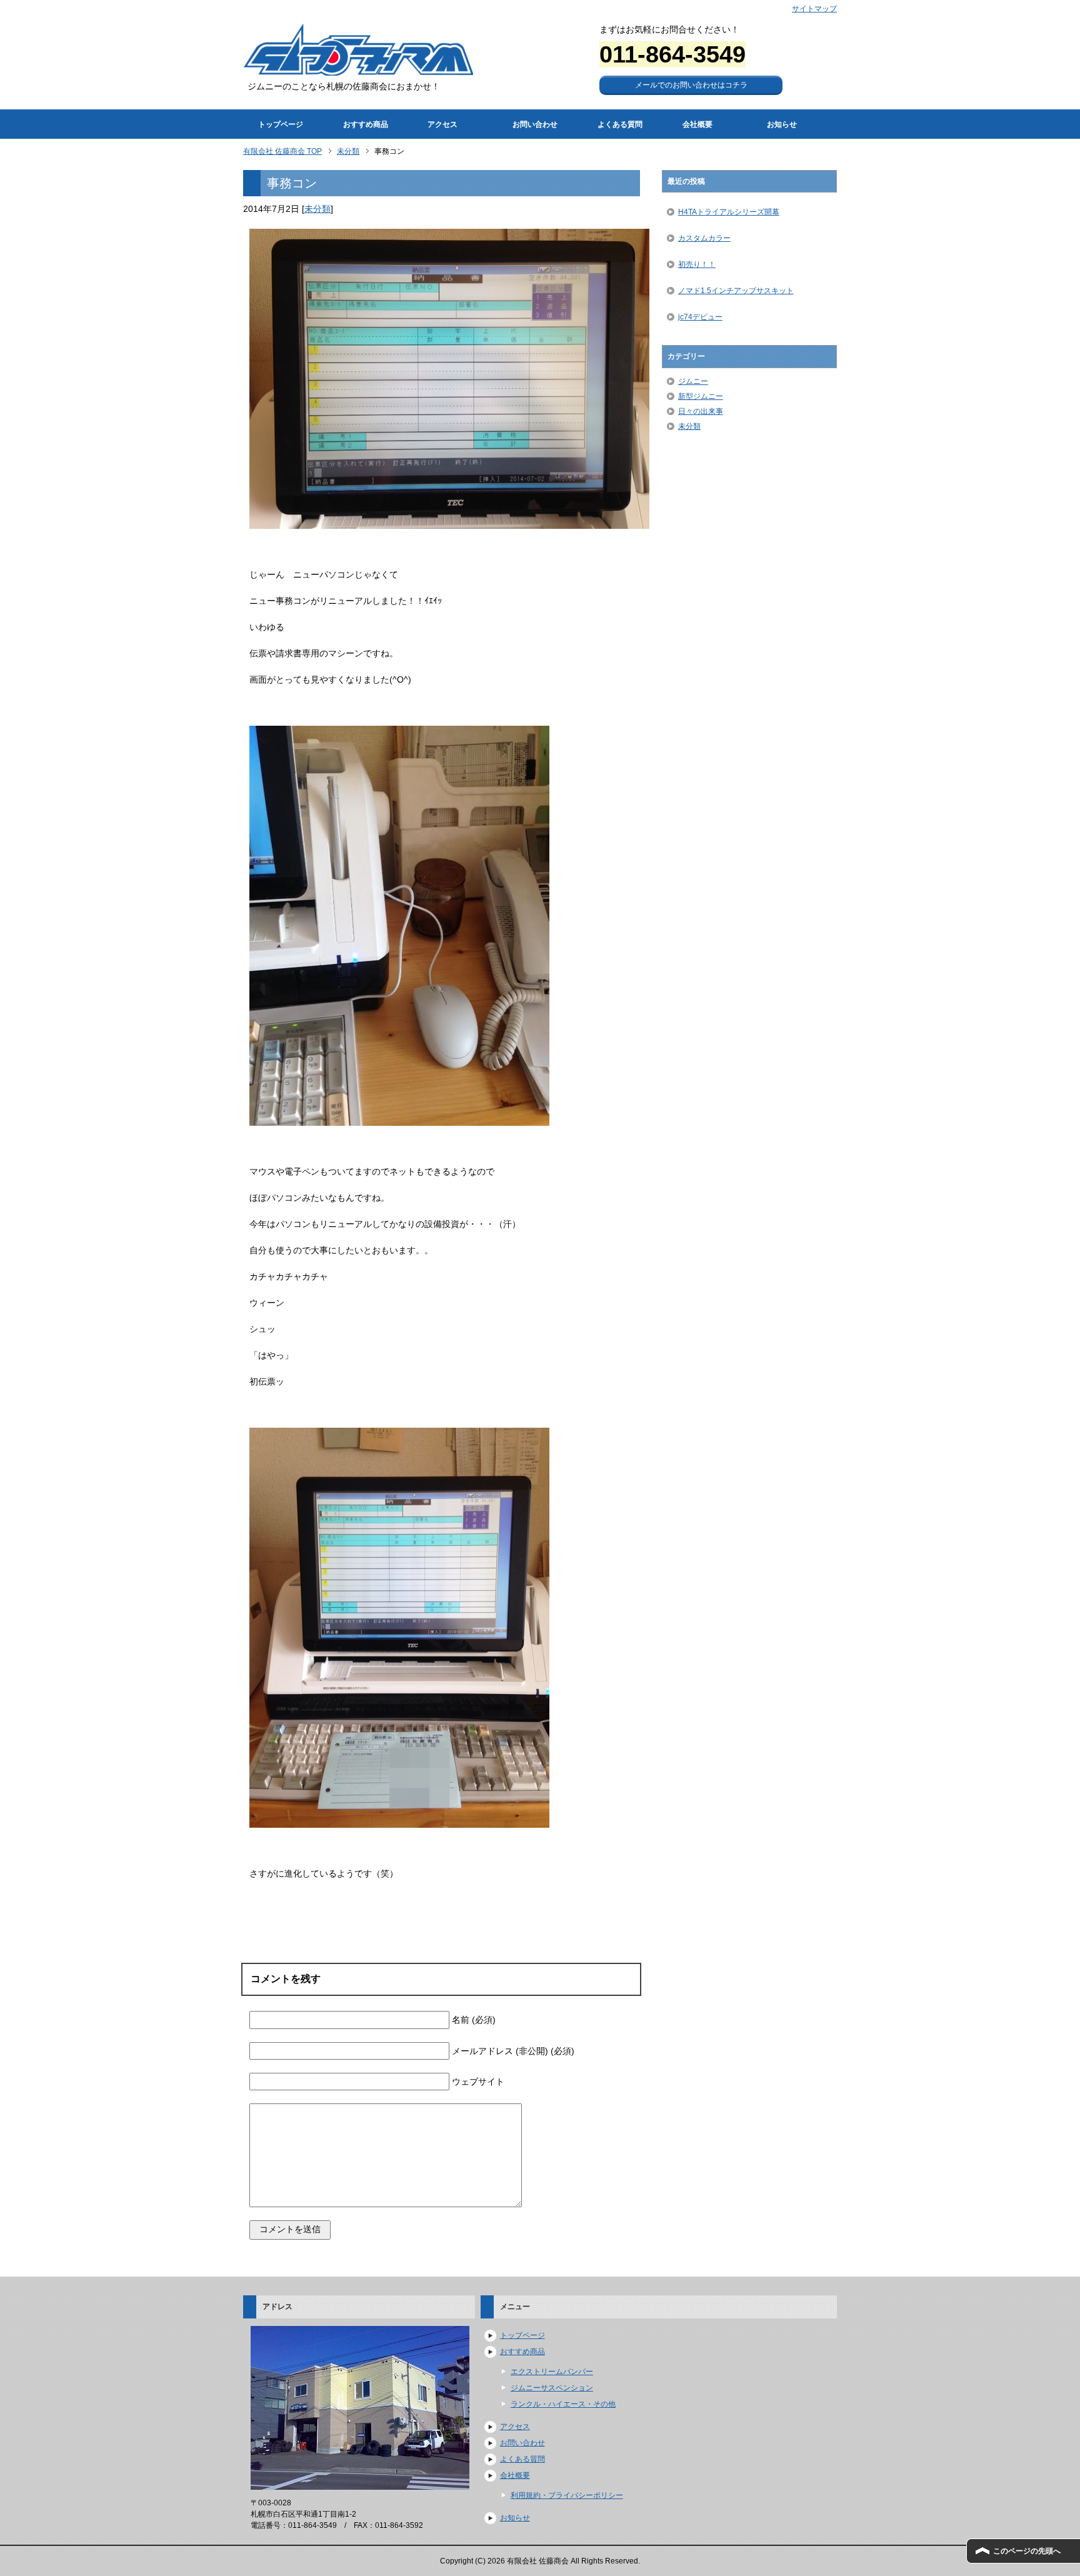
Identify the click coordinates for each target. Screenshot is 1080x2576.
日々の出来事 (701, 411)
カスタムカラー (704, 238)
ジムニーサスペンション (552, 2388)
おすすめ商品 (366, 124)
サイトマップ (814, 9)
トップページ (281, 124)
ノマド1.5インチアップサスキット (736, 291)
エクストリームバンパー (552, 2372)
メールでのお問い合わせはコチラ (691, 85)
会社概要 (697, 124)
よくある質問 (620, 124)
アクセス (442, 124)
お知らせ (782, 124)
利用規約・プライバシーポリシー (567, 2495)
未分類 (317, 209)
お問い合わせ (535, 124)
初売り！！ (697, 264)
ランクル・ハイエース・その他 (563, 2404)
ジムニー (693, 381)
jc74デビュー (700, 317)
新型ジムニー (701, 396)
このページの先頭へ (1027, 2551)
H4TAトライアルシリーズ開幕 (729, 212)
